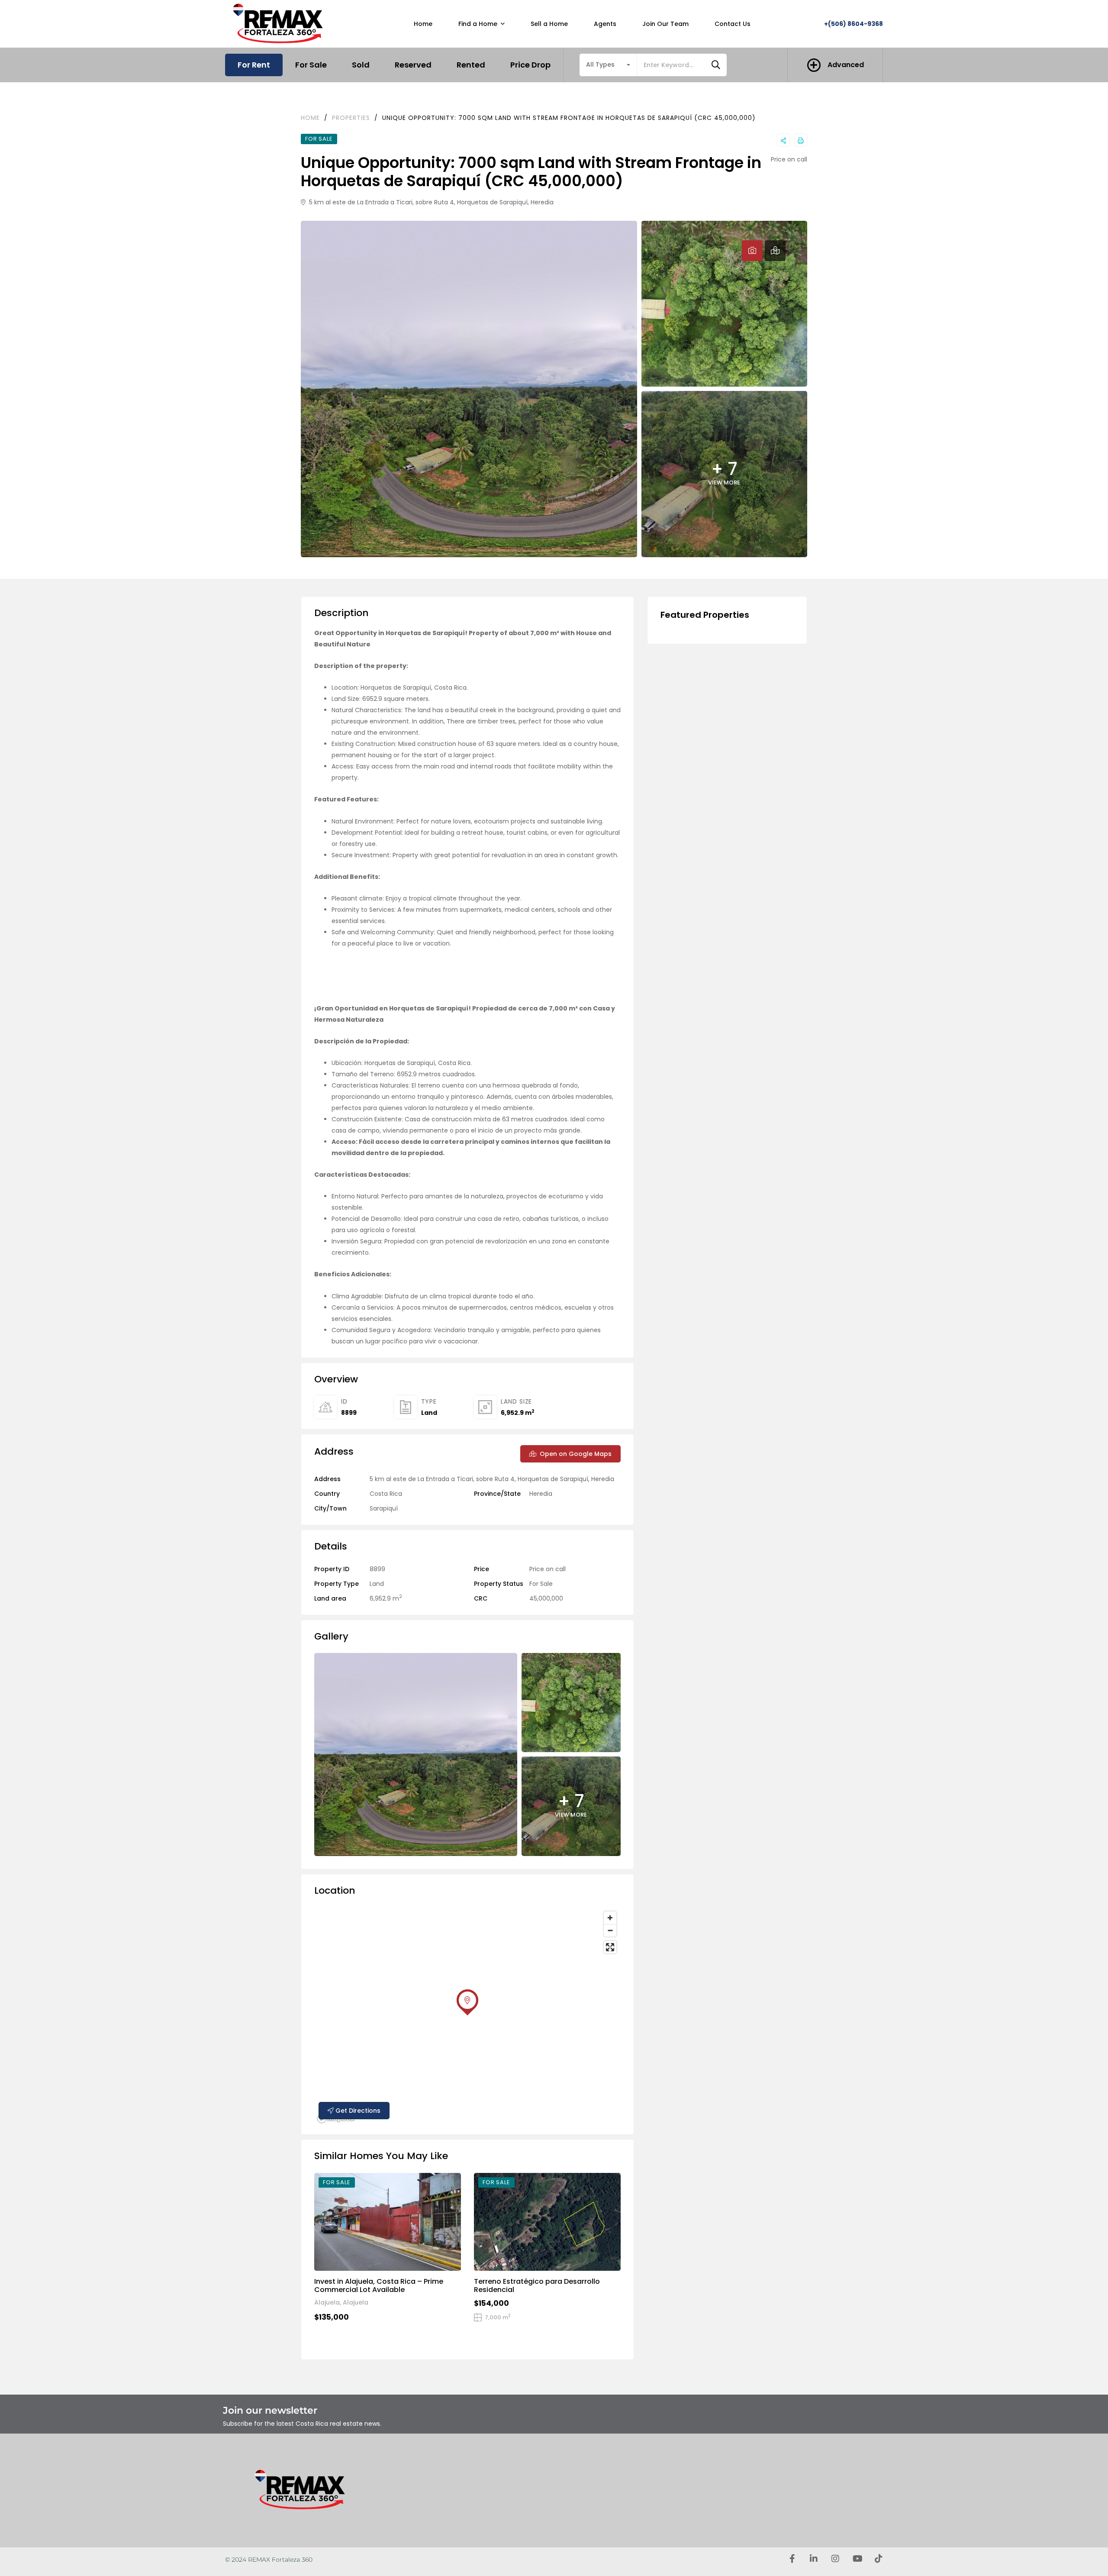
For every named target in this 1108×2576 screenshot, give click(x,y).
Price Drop (530, 65)
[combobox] (608, 65)
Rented (471, 65)
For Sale (311, 65)
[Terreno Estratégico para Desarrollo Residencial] (547, 2222)
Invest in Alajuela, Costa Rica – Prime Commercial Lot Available (379, 2285)
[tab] (752, 251)
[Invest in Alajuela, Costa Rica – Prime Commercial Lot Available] (388, 2222)
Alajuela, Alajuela (341, 2302)
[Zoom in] (610, 1918)
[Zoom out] (610, 1930)
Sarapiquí (384, 1508)
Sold (361, 65)
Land (429, 1413)
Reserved (413, 65)
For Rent (254, 65)
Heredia (541, 1494)
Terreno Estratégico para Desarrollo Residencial (537, 2285)
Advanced (846, 65)
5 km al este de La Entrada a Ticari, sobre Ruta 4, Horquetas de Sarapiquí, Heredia (430, 202)
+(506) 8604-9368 (854, 24)
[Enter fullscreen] (610, 1947)
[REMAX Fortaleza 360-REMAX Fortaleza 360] (280, 24)
